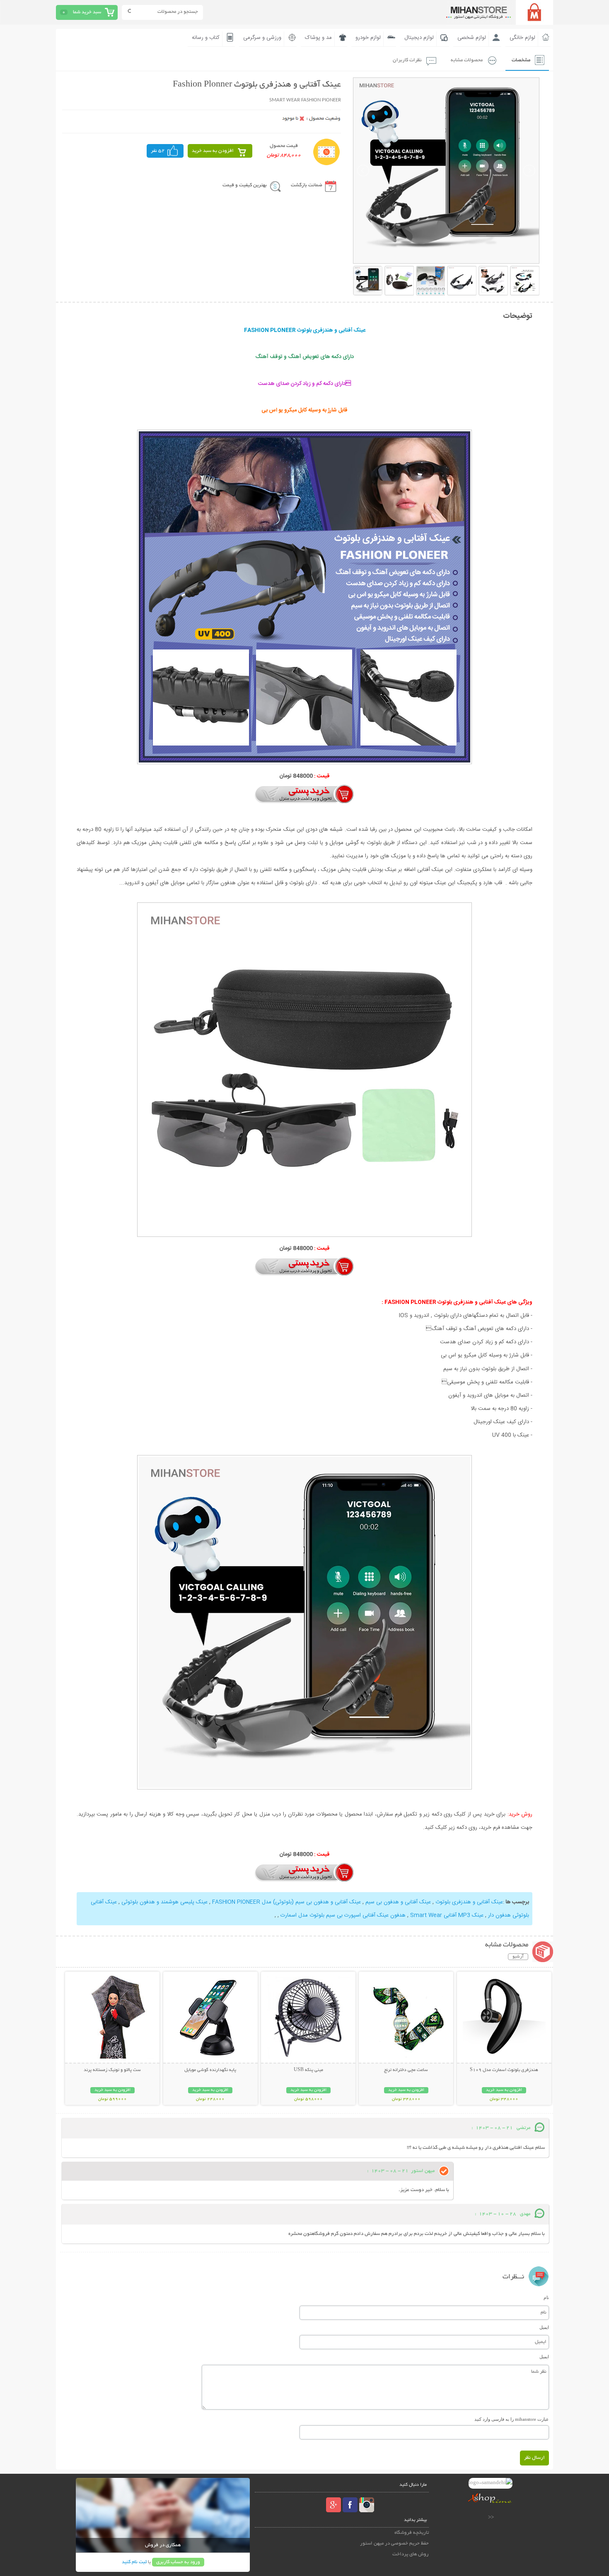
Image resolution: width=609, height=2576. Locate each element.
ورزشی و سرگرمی (262, 38)
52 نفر (158, 151)
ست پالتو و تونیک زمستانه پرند (112, 2070)
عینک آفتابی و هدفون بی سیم (397, 1902)
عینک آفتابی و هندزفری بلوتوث (468, 1902)
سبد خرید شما (87, 12)
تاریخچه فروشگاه (412, 2533)
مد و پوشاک (318, 38)
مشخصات (521, 60)
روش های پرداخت (411, 2554)
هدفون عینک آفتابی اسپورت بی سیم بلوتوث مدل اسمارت (342, 1915)
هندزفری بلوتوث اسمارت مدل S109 (504, 2070)
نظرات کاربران (407, 60)
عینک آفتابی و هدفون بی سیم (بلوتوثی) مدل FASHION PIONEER (286, 1902)
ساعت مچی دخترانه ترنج (406, 2070)
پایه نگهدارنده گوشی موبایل (210, 2070)
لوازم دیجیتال (419, 38)
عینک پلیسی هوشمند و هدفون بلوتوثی (164, 1902)
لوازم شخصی (472, 38)
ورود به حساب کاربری (178, 2562)
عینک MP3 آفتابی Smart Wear (446, 1915)
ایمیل (544, 2327)
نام (546, 2297)
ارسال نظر (534, 2458)
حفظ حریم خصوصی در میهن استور (394, 2544)
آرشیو (518, 1957)
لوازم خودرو (368, 38)
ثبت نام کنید (134, 2562)
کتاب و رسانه (206, 38)
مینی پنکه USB (308, 2070)
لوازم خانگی (522, 38)
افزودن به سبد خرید (213, 151)
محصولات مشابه (467, 60)
